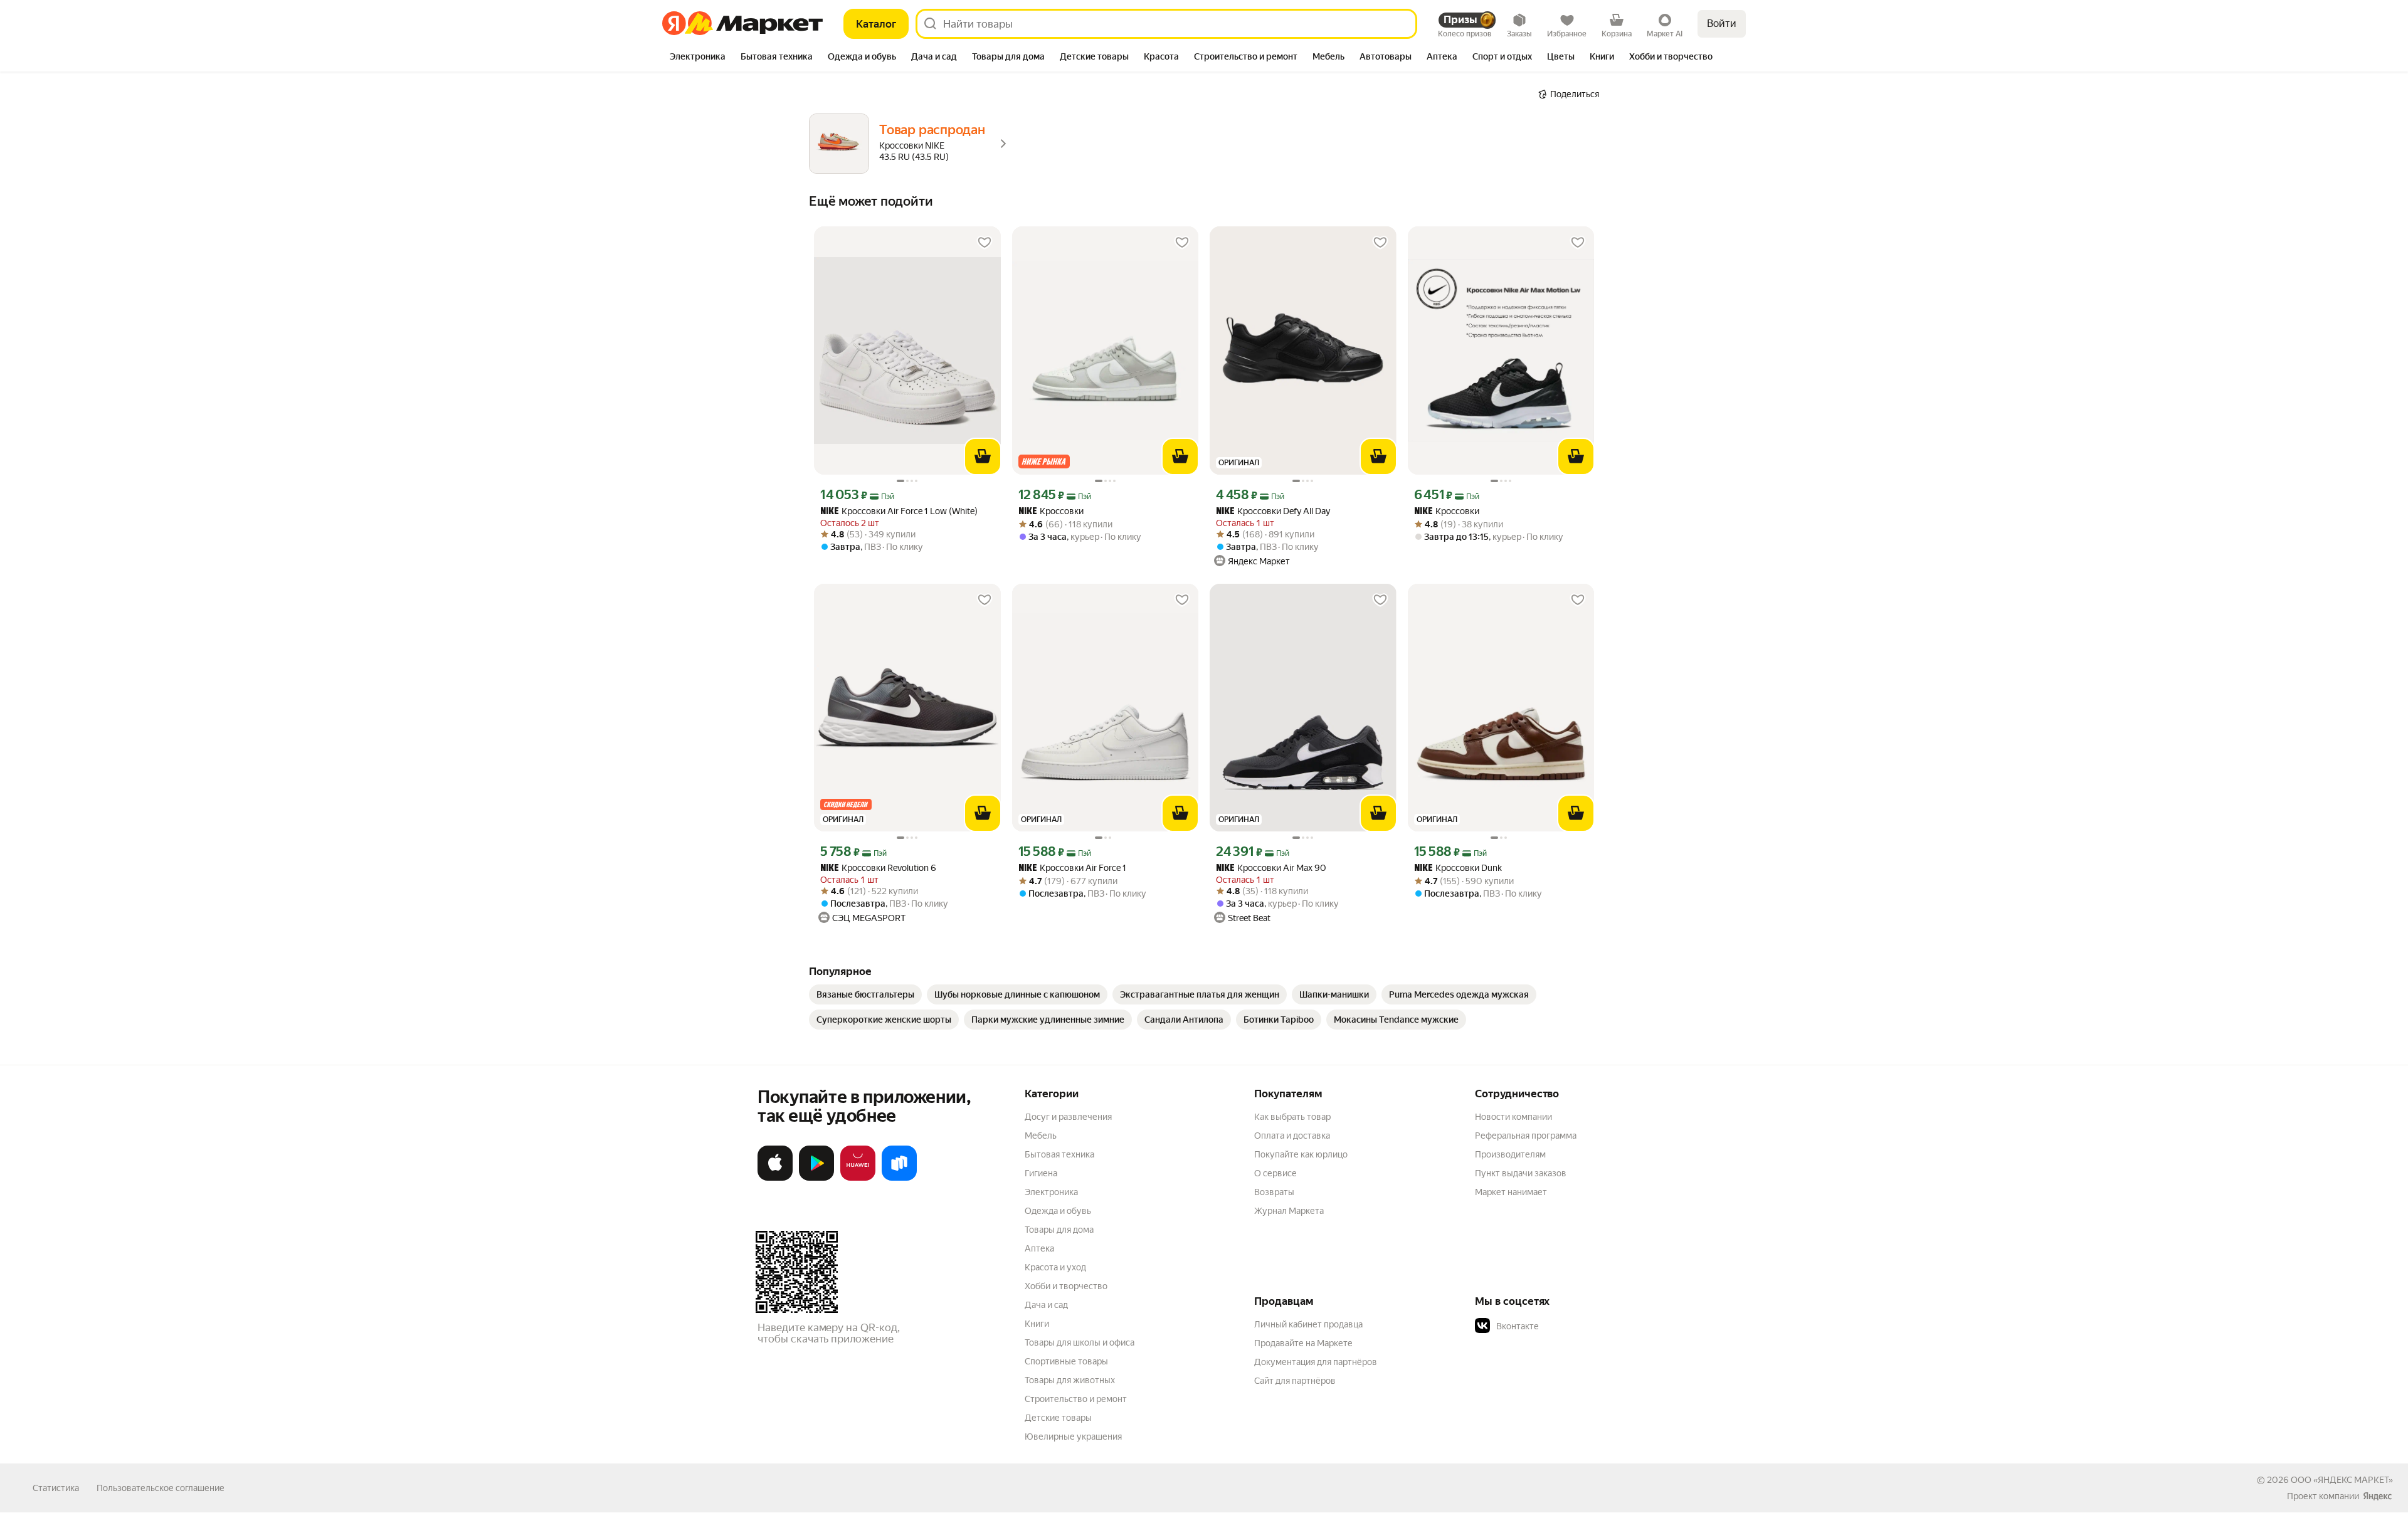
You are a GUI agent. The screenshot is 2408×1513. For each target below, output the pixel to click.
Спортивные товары (1066, 1361)
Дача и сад (1046, 1305)
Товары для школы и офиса (1080, 1342)
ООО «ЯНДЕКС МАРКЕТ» (2342, 1480)
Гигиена (1041, 1173)
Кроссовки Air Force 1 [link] (1072, 868)
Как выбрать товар (1292, 1117)
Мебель (1041, 1136)
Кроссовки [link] (1051, 511)
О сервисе (1275, 1173)
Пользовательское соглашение (161, 1488)
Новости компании (1513, 1117)
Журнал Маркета (1289, 1211)
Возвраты (1274, 1192)
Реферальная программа (1526, 1136)
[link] (865, 994)
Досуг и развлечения (1068, 1117)
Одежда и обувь (1058, 1211)
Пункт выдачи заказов (1521, 1173)
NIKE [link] (830, 512)
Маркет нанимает (1511, 1192)
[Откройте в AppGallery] (858, 1178)
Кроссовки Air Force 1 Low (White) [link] (899, 511)
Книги (1037, 1324)
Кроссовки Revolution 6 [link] (878, 868)
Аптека (1039, 1248)
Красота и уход (1055, 1267)
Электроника (1051, 1192)
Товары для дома (1059, 1230)
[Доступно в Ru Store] (899, 1178)
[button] (1563, 1326)
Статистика (56, 1488)
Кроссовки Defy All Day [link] (1273, 511)
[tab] (698, 58)
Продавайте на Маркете (1303, 1343)
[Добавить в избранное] (985, 243)
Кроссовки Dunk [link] (1458, 868)
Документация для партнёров (1316, 1362)
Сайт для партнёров (1295, 1381)
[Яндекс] (2377, 1496)
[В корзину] (983, 456)
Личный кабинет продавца (1308, 1324)
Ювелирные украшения (1073, 1437)
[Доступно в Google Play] (816, 1178)
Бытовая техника (1059, 1154)
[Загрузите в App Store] (775, 1178)
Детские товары (1058, 1418)
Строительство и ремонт (1076, 1399)
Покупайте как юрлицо (1301, 1154)
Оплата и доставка (1292, 1136)
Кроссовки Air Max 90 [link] (1271, 868)
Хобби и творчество (1066, 1286)
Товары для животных (1070, 1380)
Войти (1722, 24)
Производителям (1510, 1154)
